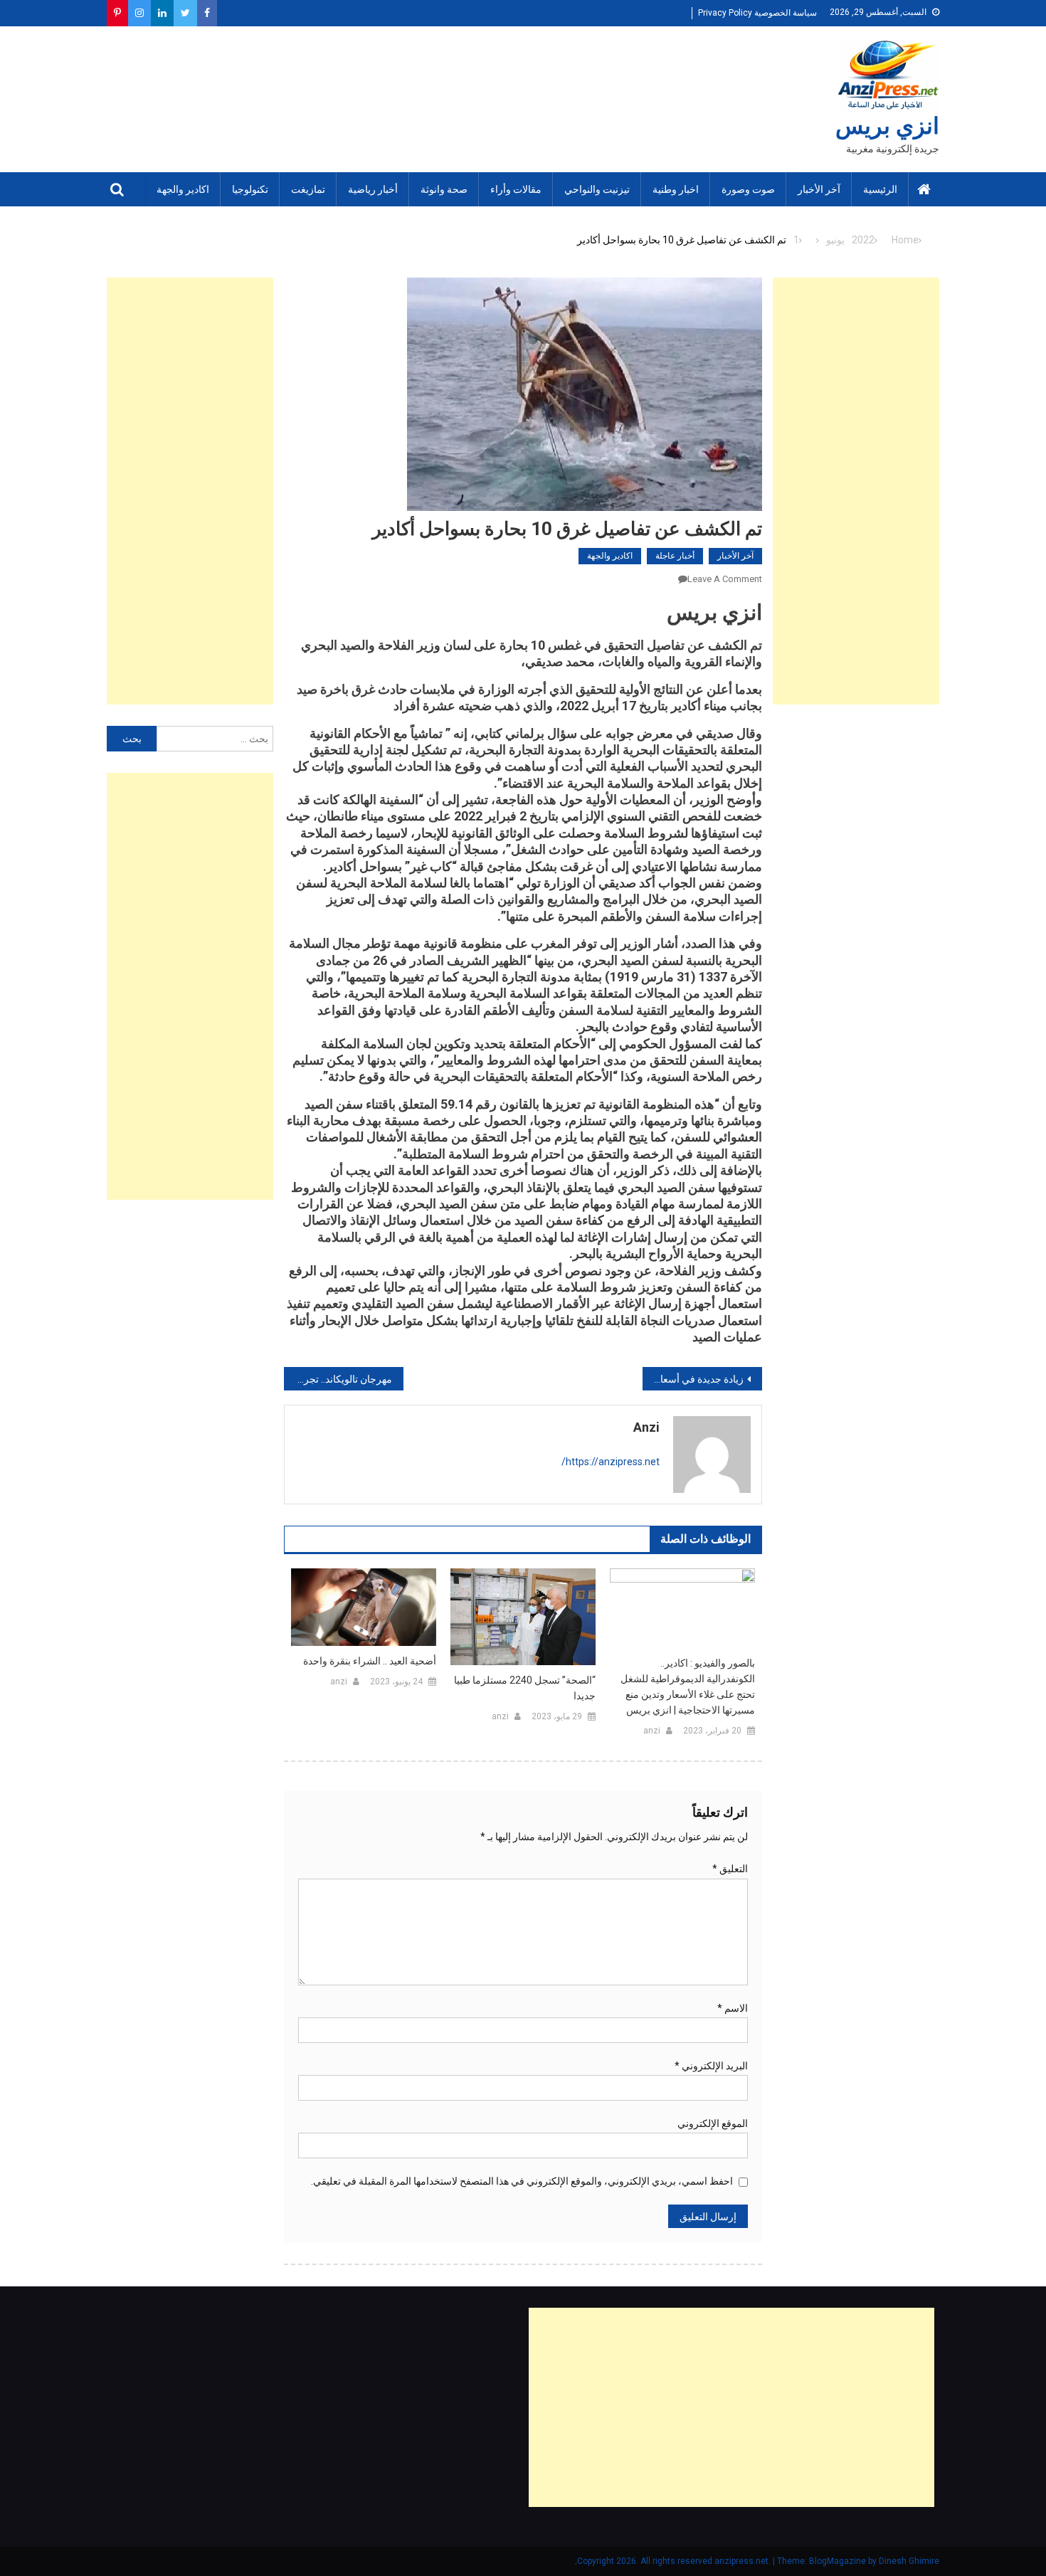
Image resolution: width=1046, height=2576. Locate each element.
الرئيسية (880, 189)
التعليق (730, 1869)
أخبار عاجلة (675, 556)
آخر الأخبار (819, 189)
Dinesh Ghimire (909, 2561)
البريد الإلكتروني (711, 2066)
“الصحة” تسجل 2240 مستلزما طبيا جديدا (525, 1688)
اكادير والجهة (183, 189)
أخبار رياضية (373, 189)
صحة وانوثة (444, 189)
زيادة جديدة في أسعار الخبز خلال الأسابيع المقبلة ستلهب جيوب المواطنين (693, 1379)
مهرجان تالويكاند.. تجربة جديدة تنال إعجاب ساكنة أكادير (338, 1379)
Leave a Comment (725, 579)
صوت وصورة (748, 189)
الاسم (733, 2008)
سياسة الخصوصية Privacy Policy (757, 13)
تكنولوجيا (250, 189)
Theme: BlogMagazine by (728, 2561)
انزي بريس (887, 126)
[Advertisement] (856, 491)
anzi (646, 1427)
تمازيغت (308, 189)
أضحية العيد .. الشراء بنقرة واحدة (370, 1661)
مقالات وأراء (516, 189)
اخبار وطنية (676, 189)
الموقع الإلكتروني (713, 2123)
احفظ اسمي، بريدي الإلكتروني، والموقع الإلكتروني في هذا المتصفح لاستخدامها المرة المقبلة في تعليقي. (522, 2181)
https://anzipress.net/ (611, 1462)
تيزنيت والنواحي (597, 189)
